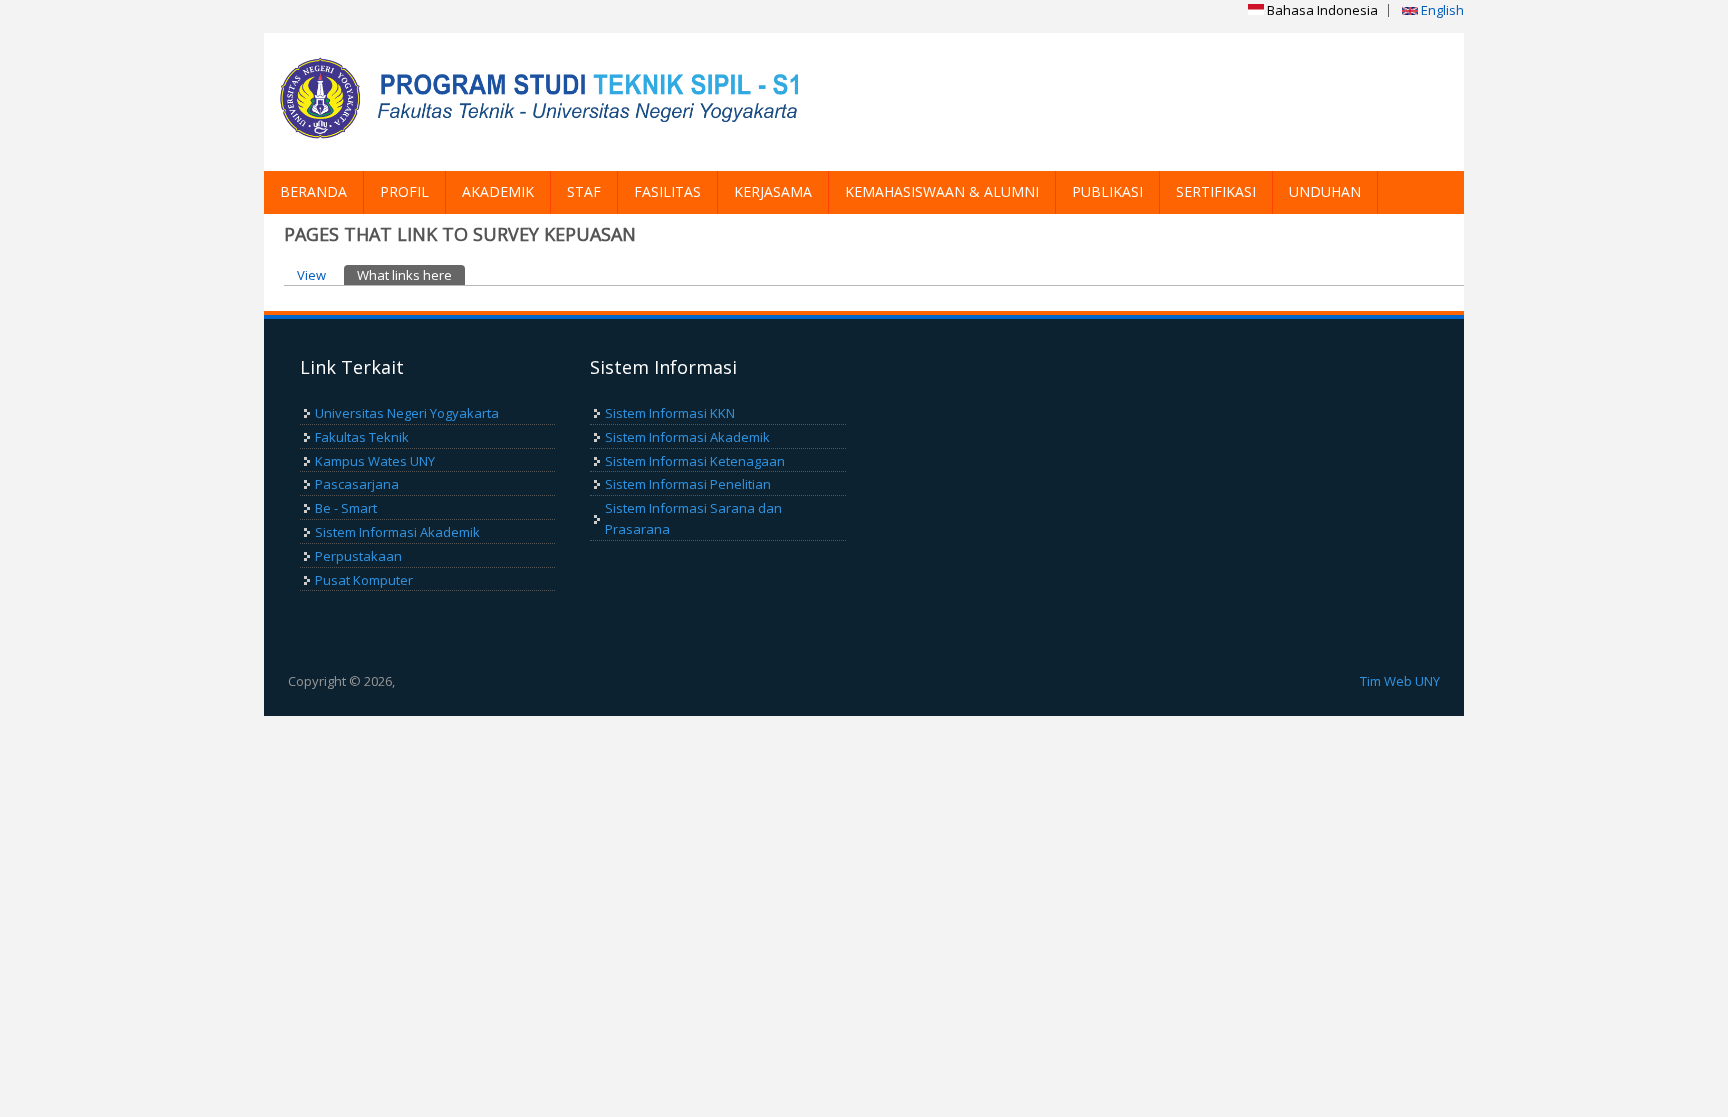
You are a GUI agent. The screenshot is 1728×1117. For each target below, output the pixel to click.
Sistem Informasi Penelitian (688, 484)
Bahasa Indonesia (1321, 10)
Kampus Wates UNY (375, 461)
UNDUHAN (1325, 191)
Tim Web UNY (1400, 681)
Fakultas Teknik (362, 437)
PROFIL (404, 191)
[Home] (544, 102)
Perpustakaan (358, 556)
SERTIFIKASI (1216, 191)
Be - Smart (346, 508)
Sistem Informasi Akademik (397, 532)
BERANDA (313, 191)
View (311, 275)
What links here (411, 275)
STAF (584, 191)
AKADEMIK (498, 191)
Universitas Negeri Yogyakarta (407, 413)
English (1441, 10)
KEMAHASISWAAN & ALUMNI (942, 191)
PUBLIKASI (1107, 191)
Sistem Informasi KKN (670, 413)
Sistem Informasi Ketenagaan (695, 461)
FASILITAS (667, 191)
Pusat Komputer (364, 580)
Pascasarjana (357, 484)
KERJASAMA (773, 191)
